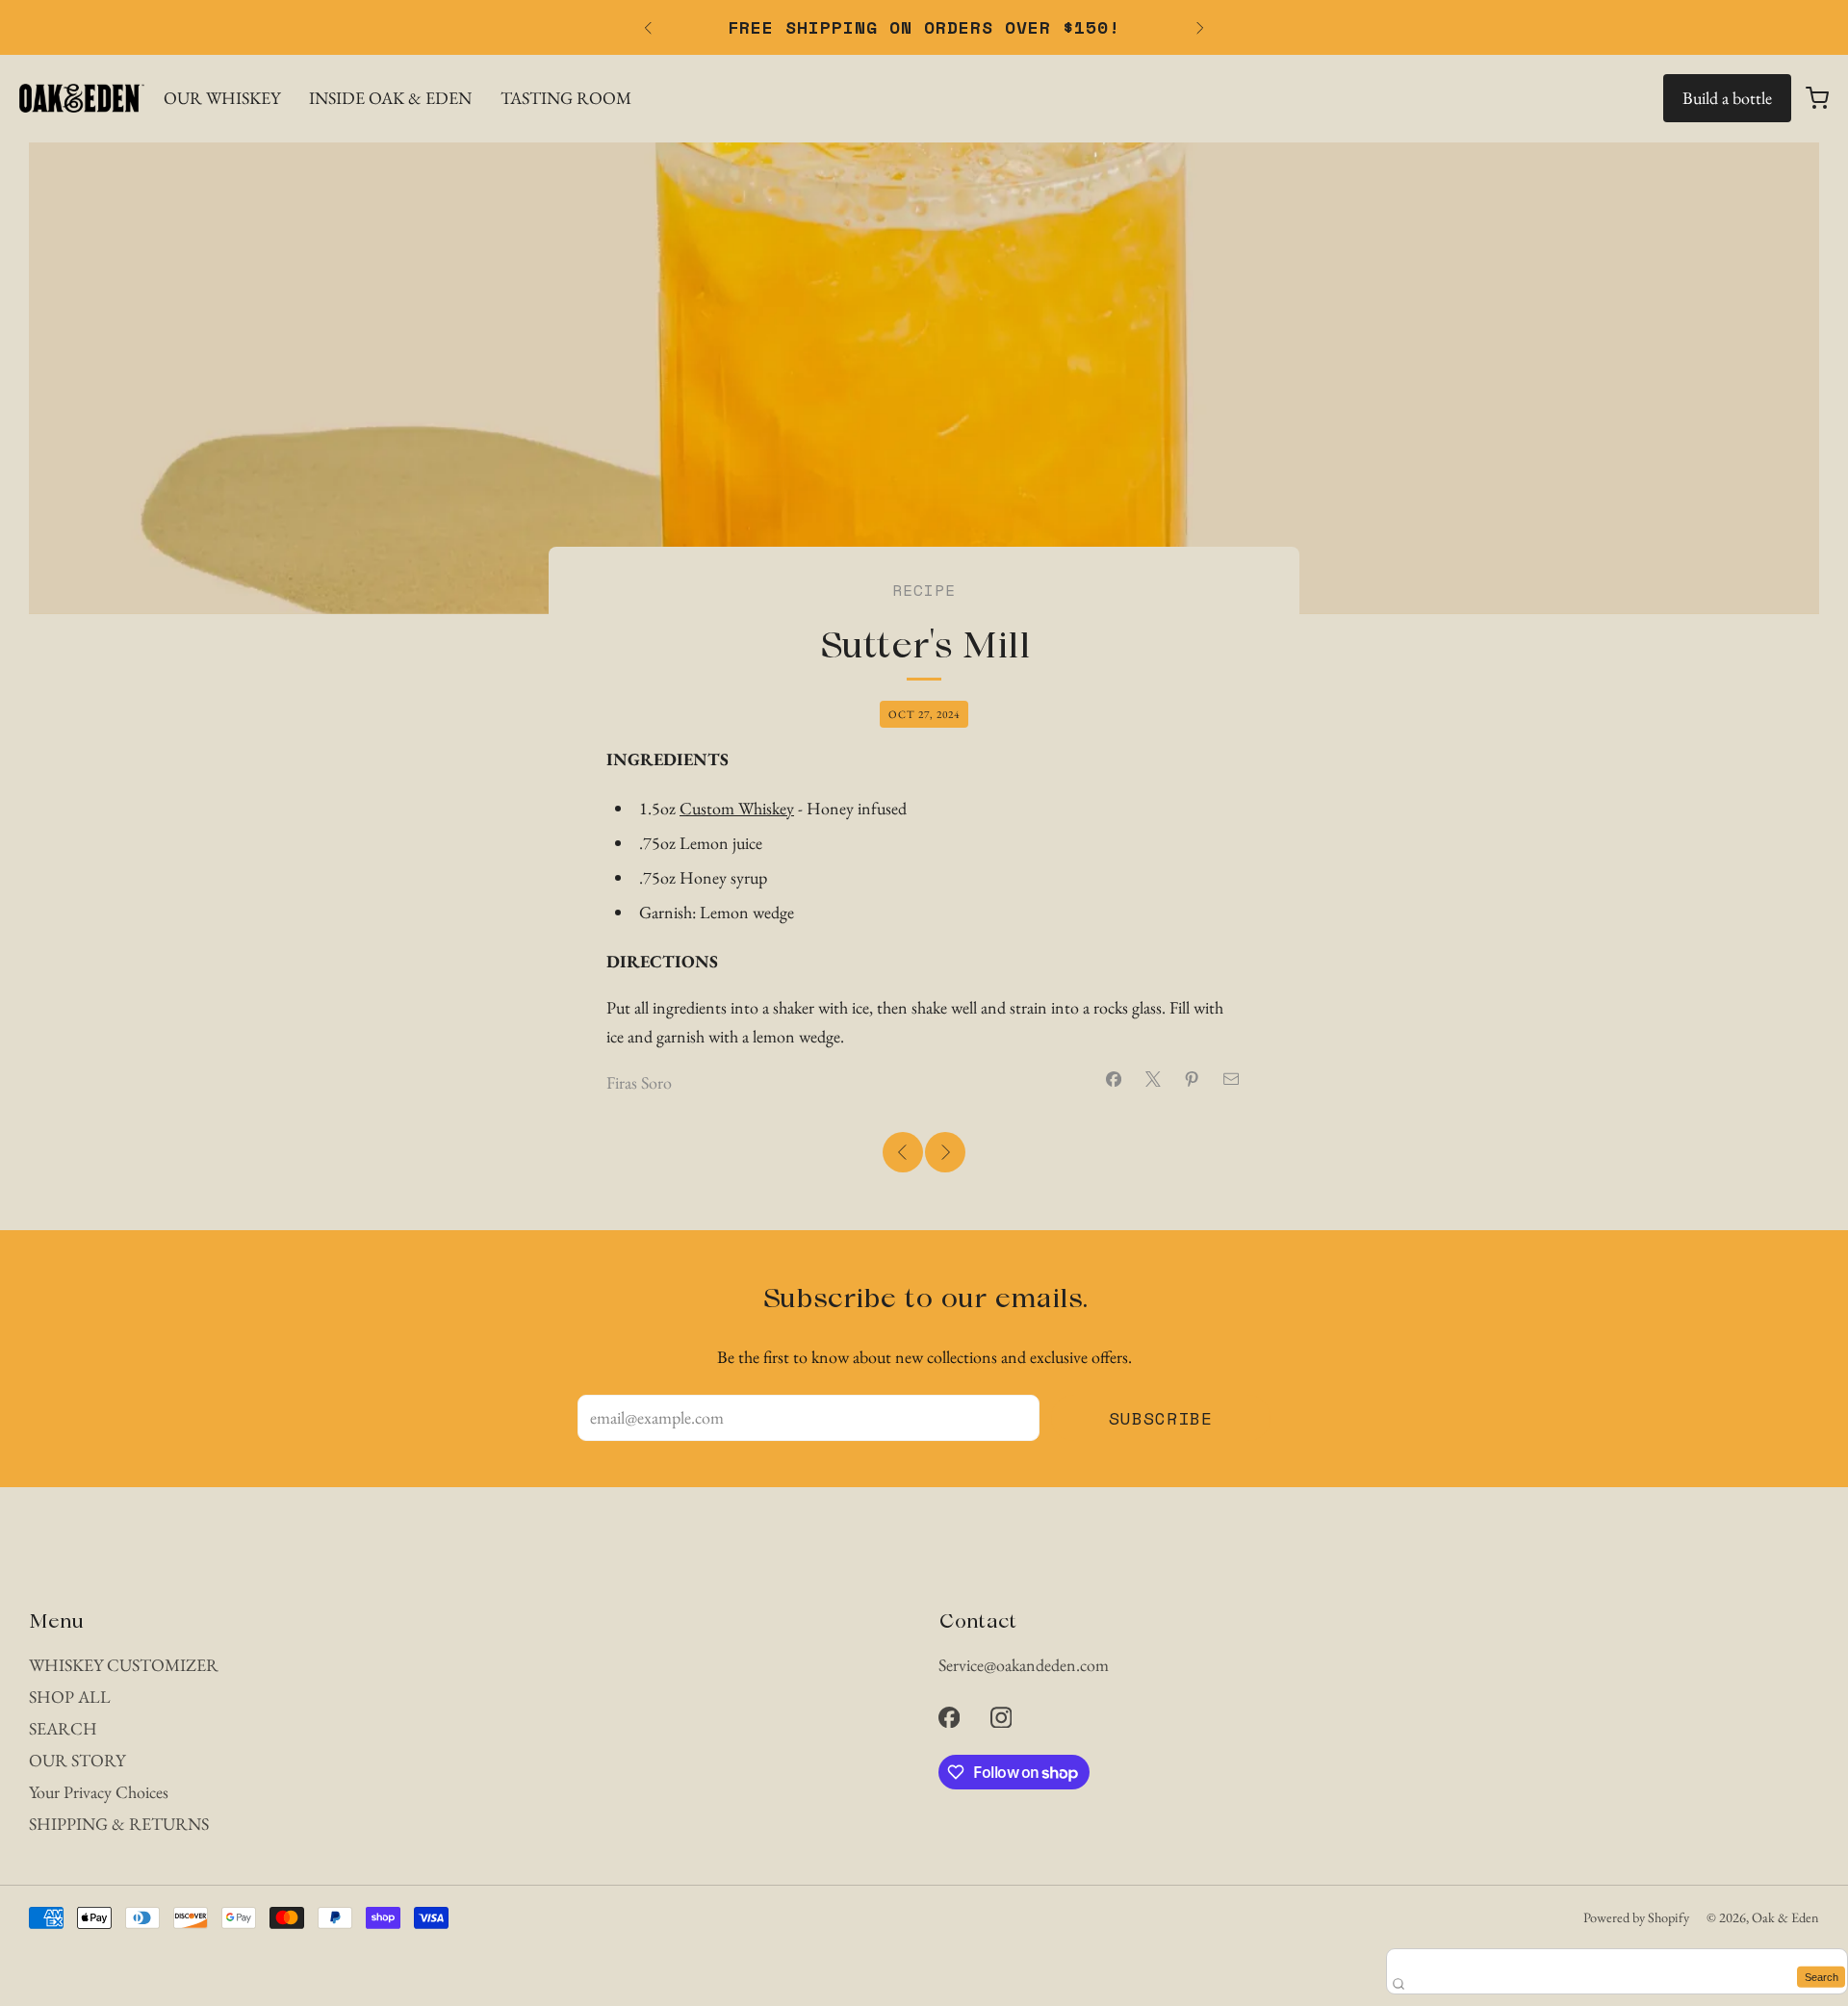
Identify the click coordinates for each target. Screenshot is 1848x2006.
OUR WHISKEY (222, 98)
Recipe (924, 590)
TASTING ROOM (566, 98)
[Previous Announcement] (648, 28)
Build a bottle (1727, 98)
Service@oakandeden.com (1024, 1665)
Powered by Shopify (1636, 1917)
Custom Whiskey (737, 808)
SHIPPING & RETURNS (119, 1824)
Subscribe (1161, 1418)
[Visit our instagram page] (1001, 1717)
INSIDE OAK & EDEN (390, 98)
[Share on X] (1154, 1080)
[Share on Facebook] (1114, 1080)
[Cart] (1817, 98)
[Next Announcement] (1200, 28)
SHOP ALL (70, 1697)
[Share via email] (1232, 1080)
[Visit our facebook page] (949, 1717)
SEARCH (63, 1728)
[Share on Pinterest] (1192, 1080)
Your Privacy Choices (99, 1792)
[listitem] (924, 27)
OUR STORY (77, 1760)
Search (1822, 1976)
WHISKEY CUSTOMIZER (124, 1665)
